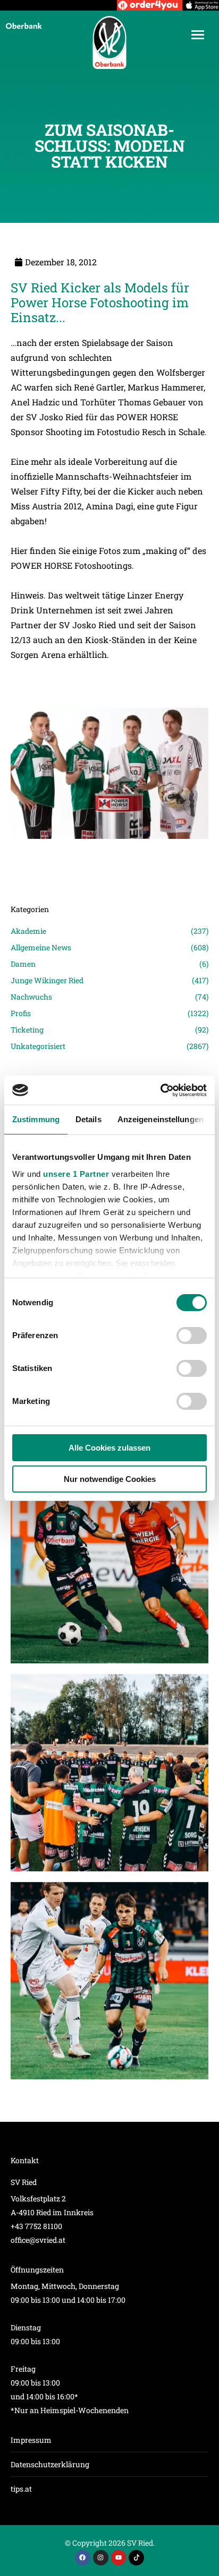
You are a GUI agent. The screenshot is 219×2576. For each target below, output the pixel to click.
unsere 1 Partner (76, 1174)
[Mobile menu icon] (198, 35)
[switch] (192, 1335)
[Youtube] (119, 2558)
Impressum (31, 2440)
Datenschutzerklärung (50, 2464)
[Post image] (109, 854)
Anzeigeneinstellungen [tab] (161, 1119)
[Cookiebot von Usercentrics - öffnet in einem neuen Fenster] (160, 1090)
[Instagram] (101, 2558)
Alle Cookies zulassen (109, 1448)
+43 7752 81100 (36, 2226)
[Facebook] (83, 2558)
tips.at (21, 2489)
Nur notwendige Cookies (110, 1479)
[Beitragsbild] (109, 1565)
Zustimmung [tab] (36, 1119)
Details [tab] (89, 1119)
